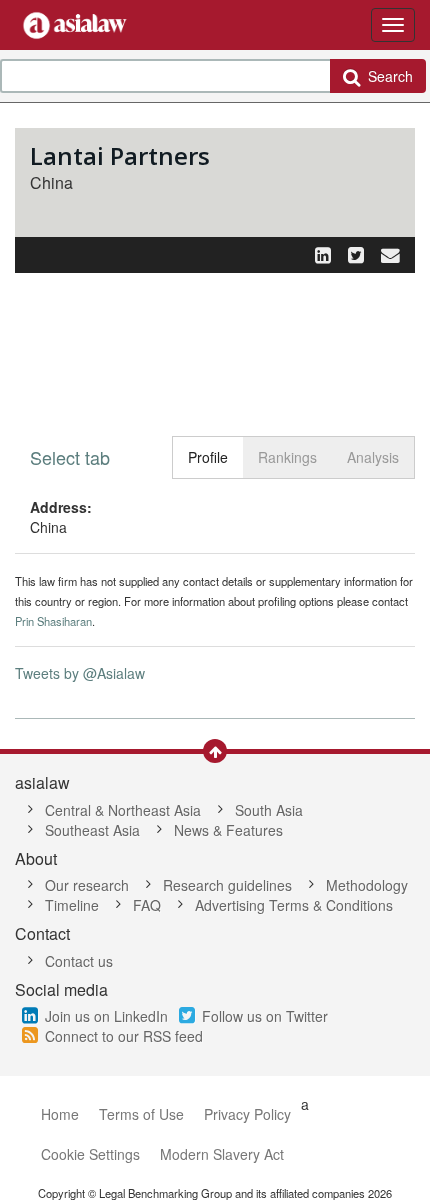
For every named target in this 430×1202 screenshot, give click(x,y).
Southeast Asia (92, 830)
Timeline (72, 905)
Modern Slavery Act (222, 1154)
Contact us (79, 961)
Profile (208, 457)
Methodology (367, 885)
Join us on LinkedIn (106, 1016)
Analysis (373, 457)
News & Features (228, 830)
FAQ (147, 905)
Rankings (287, 457)
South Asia (269, 810)
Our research (87, 885)
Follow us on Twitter (265, 1016)
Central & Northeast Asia (123, 810)
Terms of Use (141, 1114)
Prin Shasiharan (53, 621)
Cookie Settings (90, 1154)
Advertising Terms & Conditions (294, 905)
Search (386, 76)
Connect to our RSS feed (124, 1036)
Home (60, 1114)
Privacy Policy (247, 1114)
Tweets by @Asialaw (80, 673)
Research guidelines (227, 885)
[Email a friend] (390, 254)
